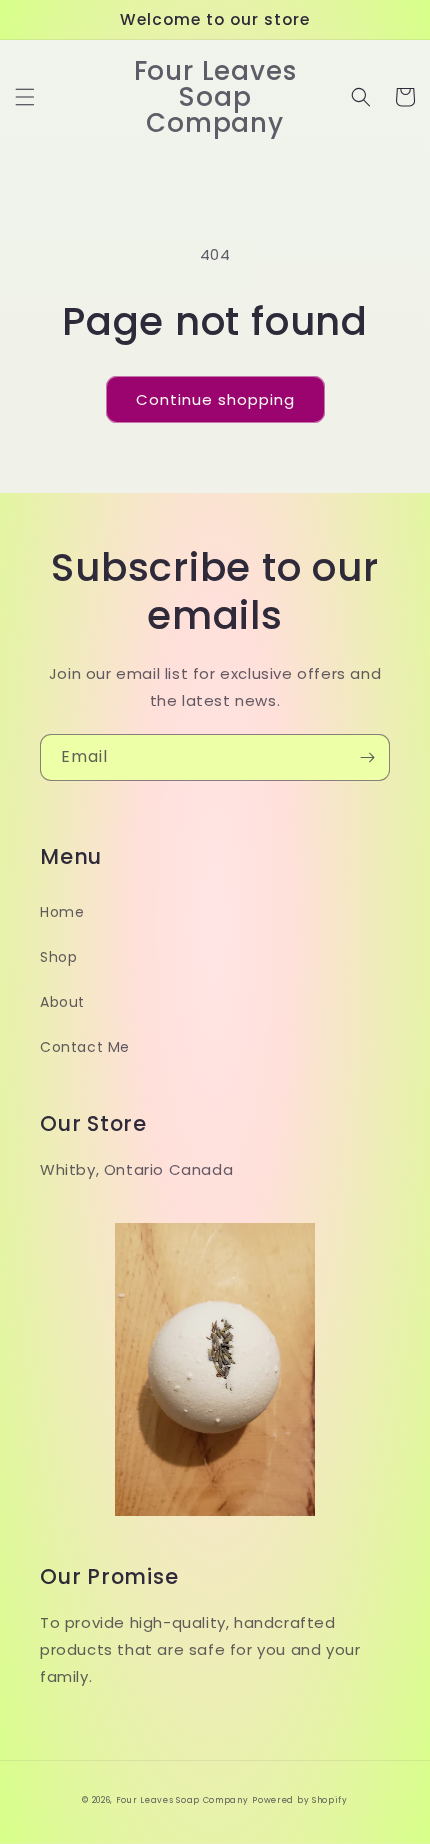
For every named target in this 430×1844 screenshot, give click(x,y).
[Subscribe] (367, 757)
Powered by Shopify (300, 1800)
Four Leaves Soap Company (182, 1800)
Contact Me (85, 1047)
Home (62, 912)
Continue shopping (215, 399)
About (62, 1002)
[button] (25, 97)
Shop (58, 957)
